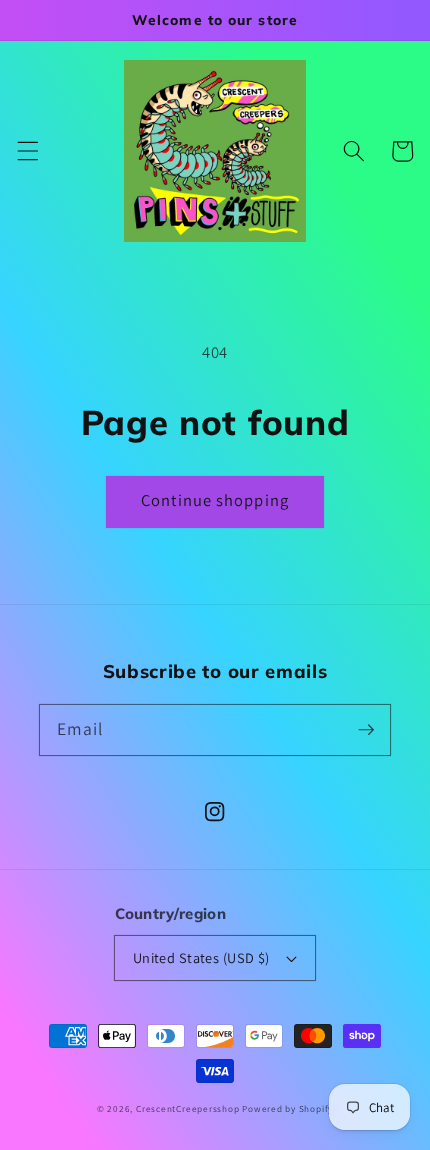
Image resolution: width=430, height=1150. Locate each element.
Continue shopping (215, 500)
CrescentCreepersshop (187, 1109)
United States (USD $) (201, 957)
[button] (27, 151)
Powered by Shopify (287, 1109)
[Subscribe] (366, 729)
